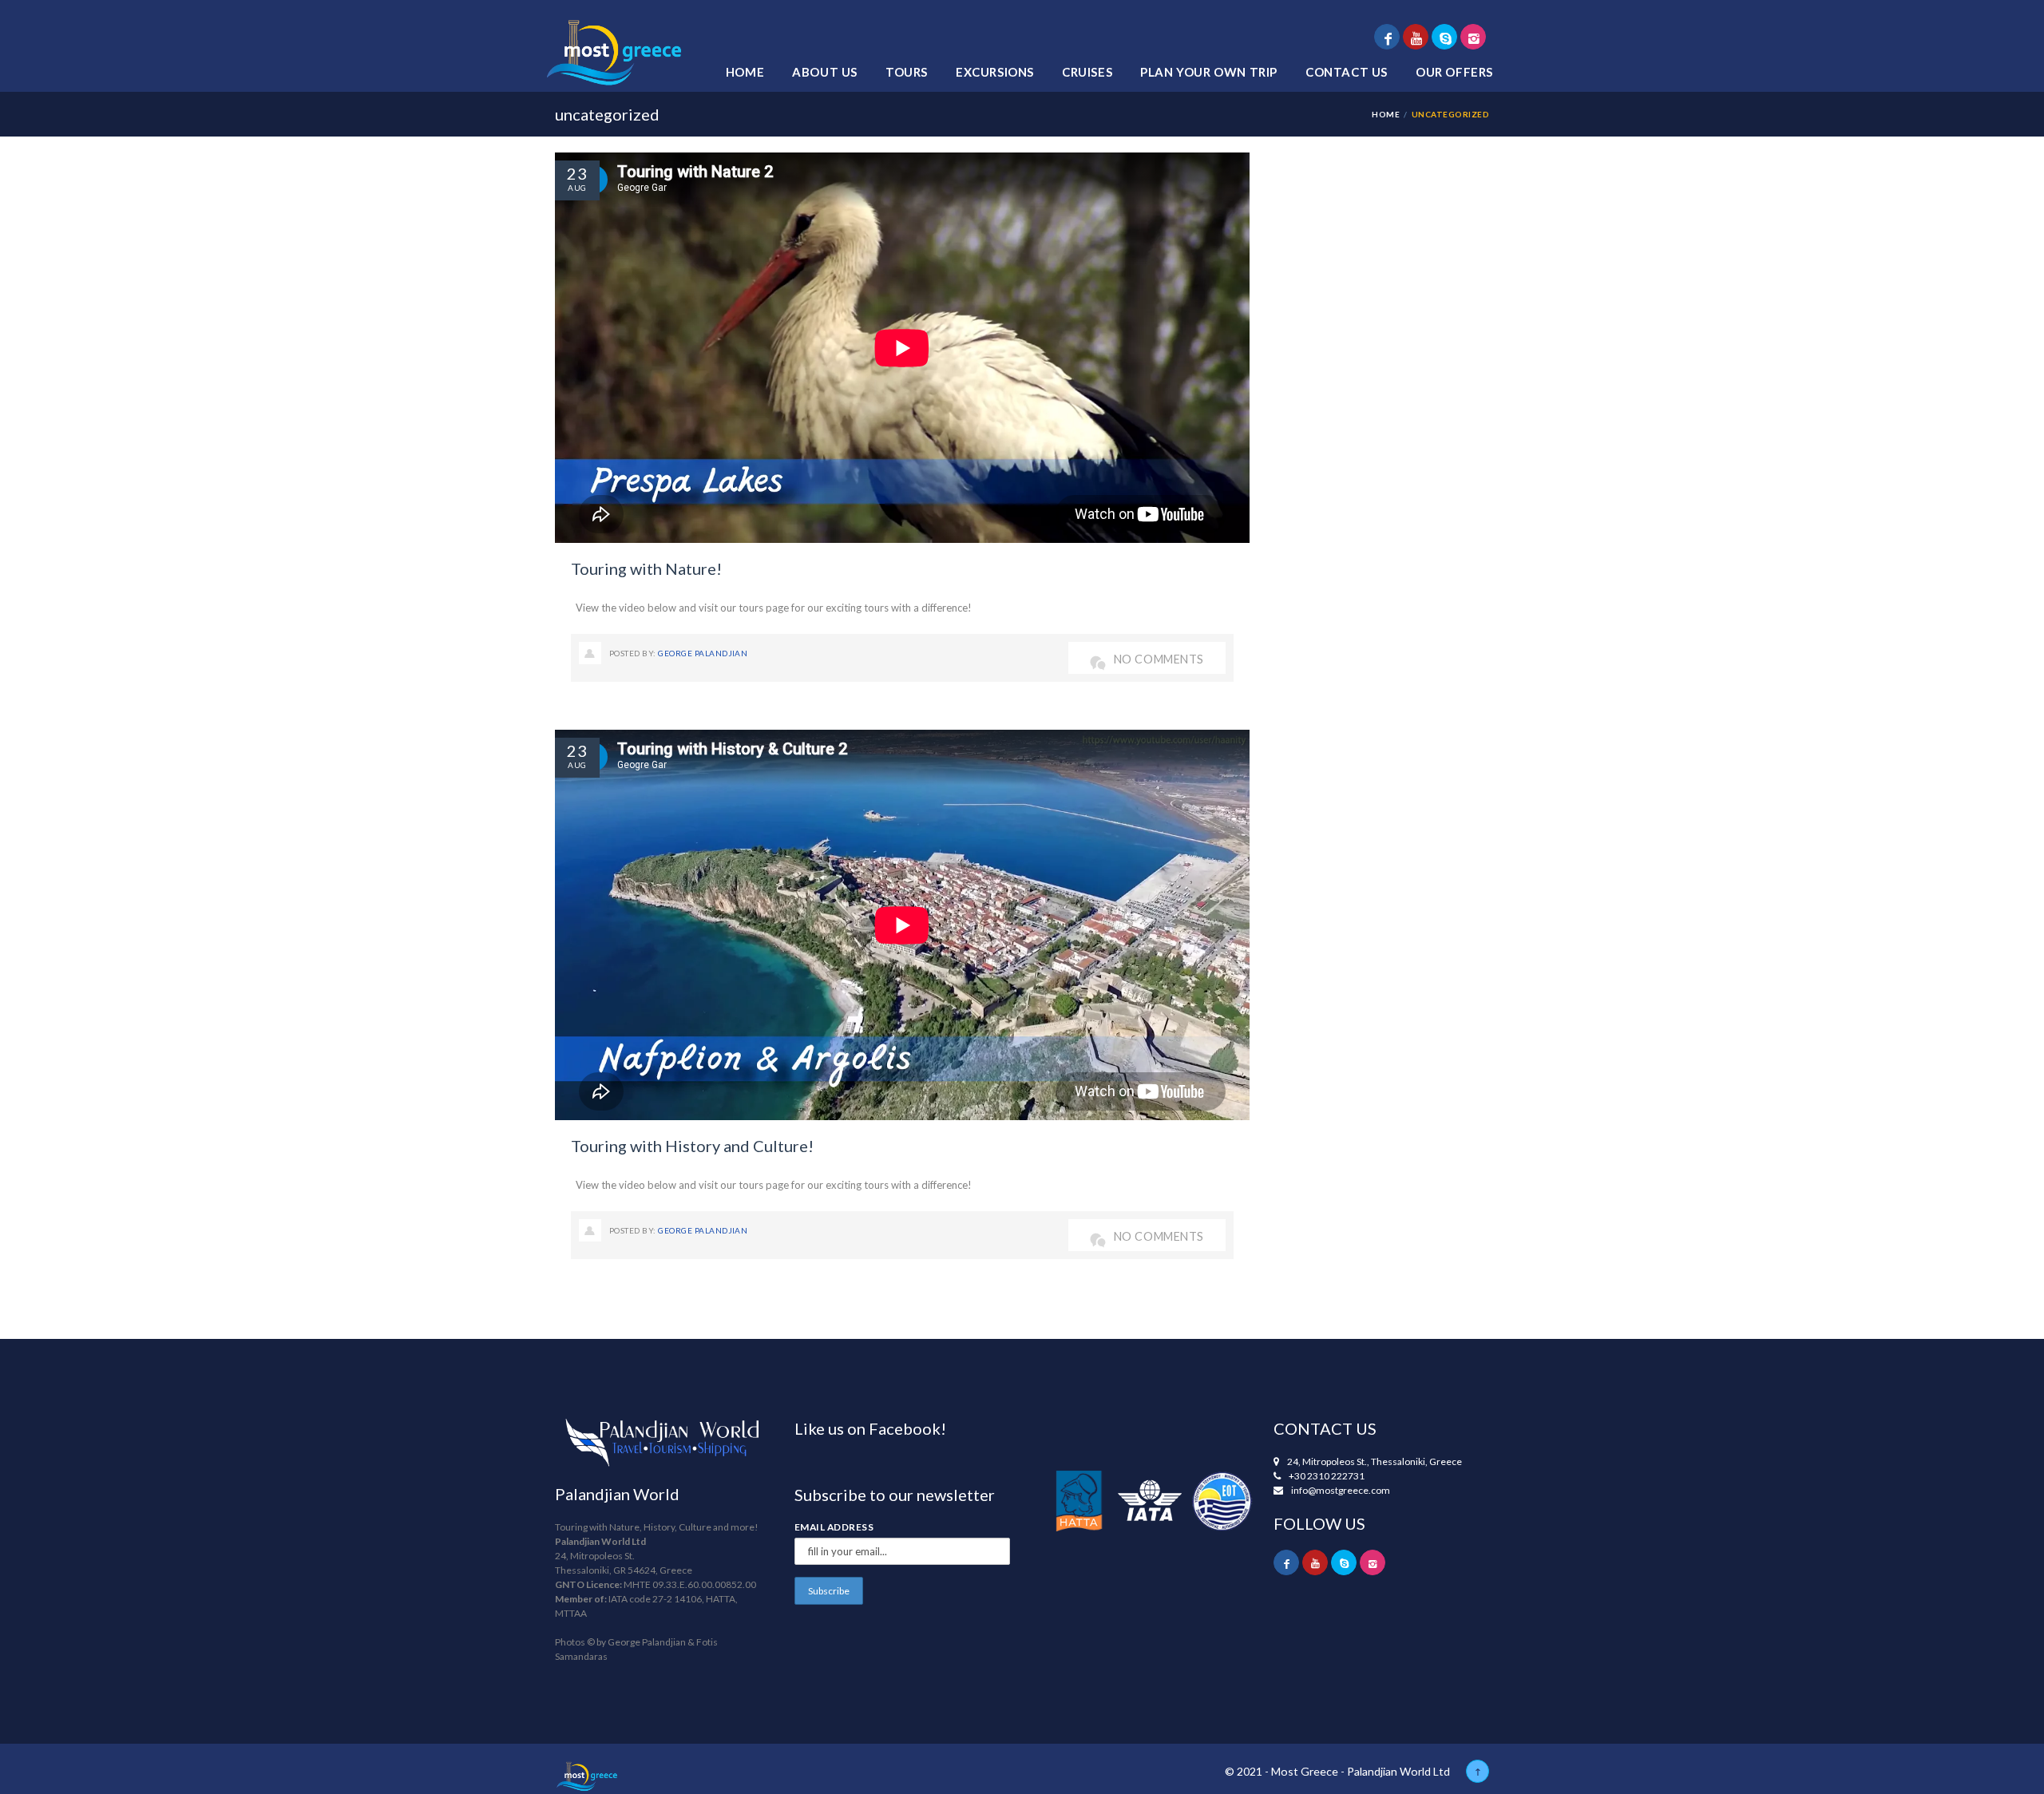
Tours (907, 72)
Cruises (1087, 72)
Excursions (995, 72)
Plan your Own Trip (1209, 72)
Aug (577, 188)
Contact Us (1347, 72)
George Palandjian (703, 653)
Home (745, 72)
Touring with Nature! (646, 568)
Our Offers (1454, 72)
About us (825, 72)
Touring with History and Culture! (692, 1146)
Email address (834, 1527)
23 (577, 173)
